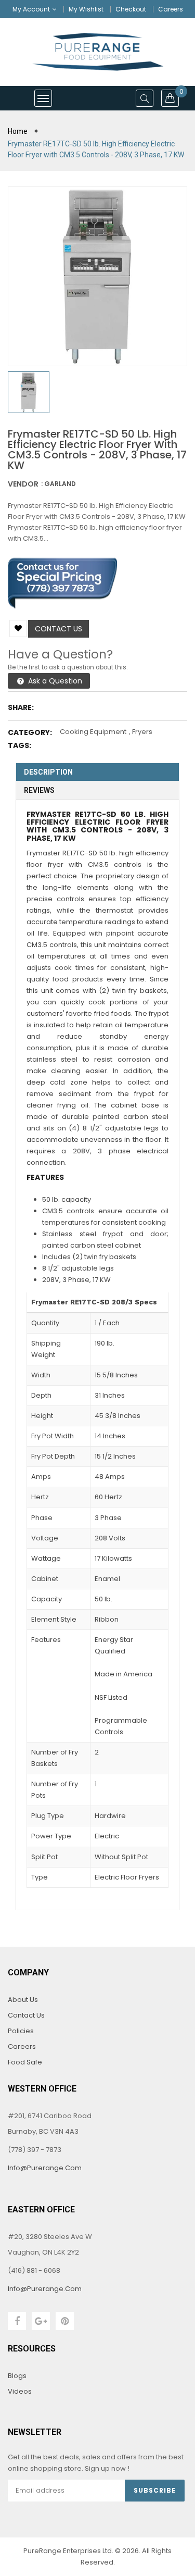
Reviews (39, 790)
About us (23, 2000)
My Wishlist (86, 9)
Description (48, 772)
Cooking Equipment (93, 732)
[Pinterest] (65, 2321)
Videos (20, 2391)
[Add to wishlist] (18, 629)
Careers (171, 9)
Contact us (58, 629)
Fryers (142, 732)
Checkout (131, 9)
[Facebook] (17, 2321)
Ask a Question (54, 681)
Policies (21, 2031)
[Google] (41, 2321)
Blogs (17, 2376)
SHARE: (21, 707)
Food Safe (25, 2062)
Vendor (23, 484)
